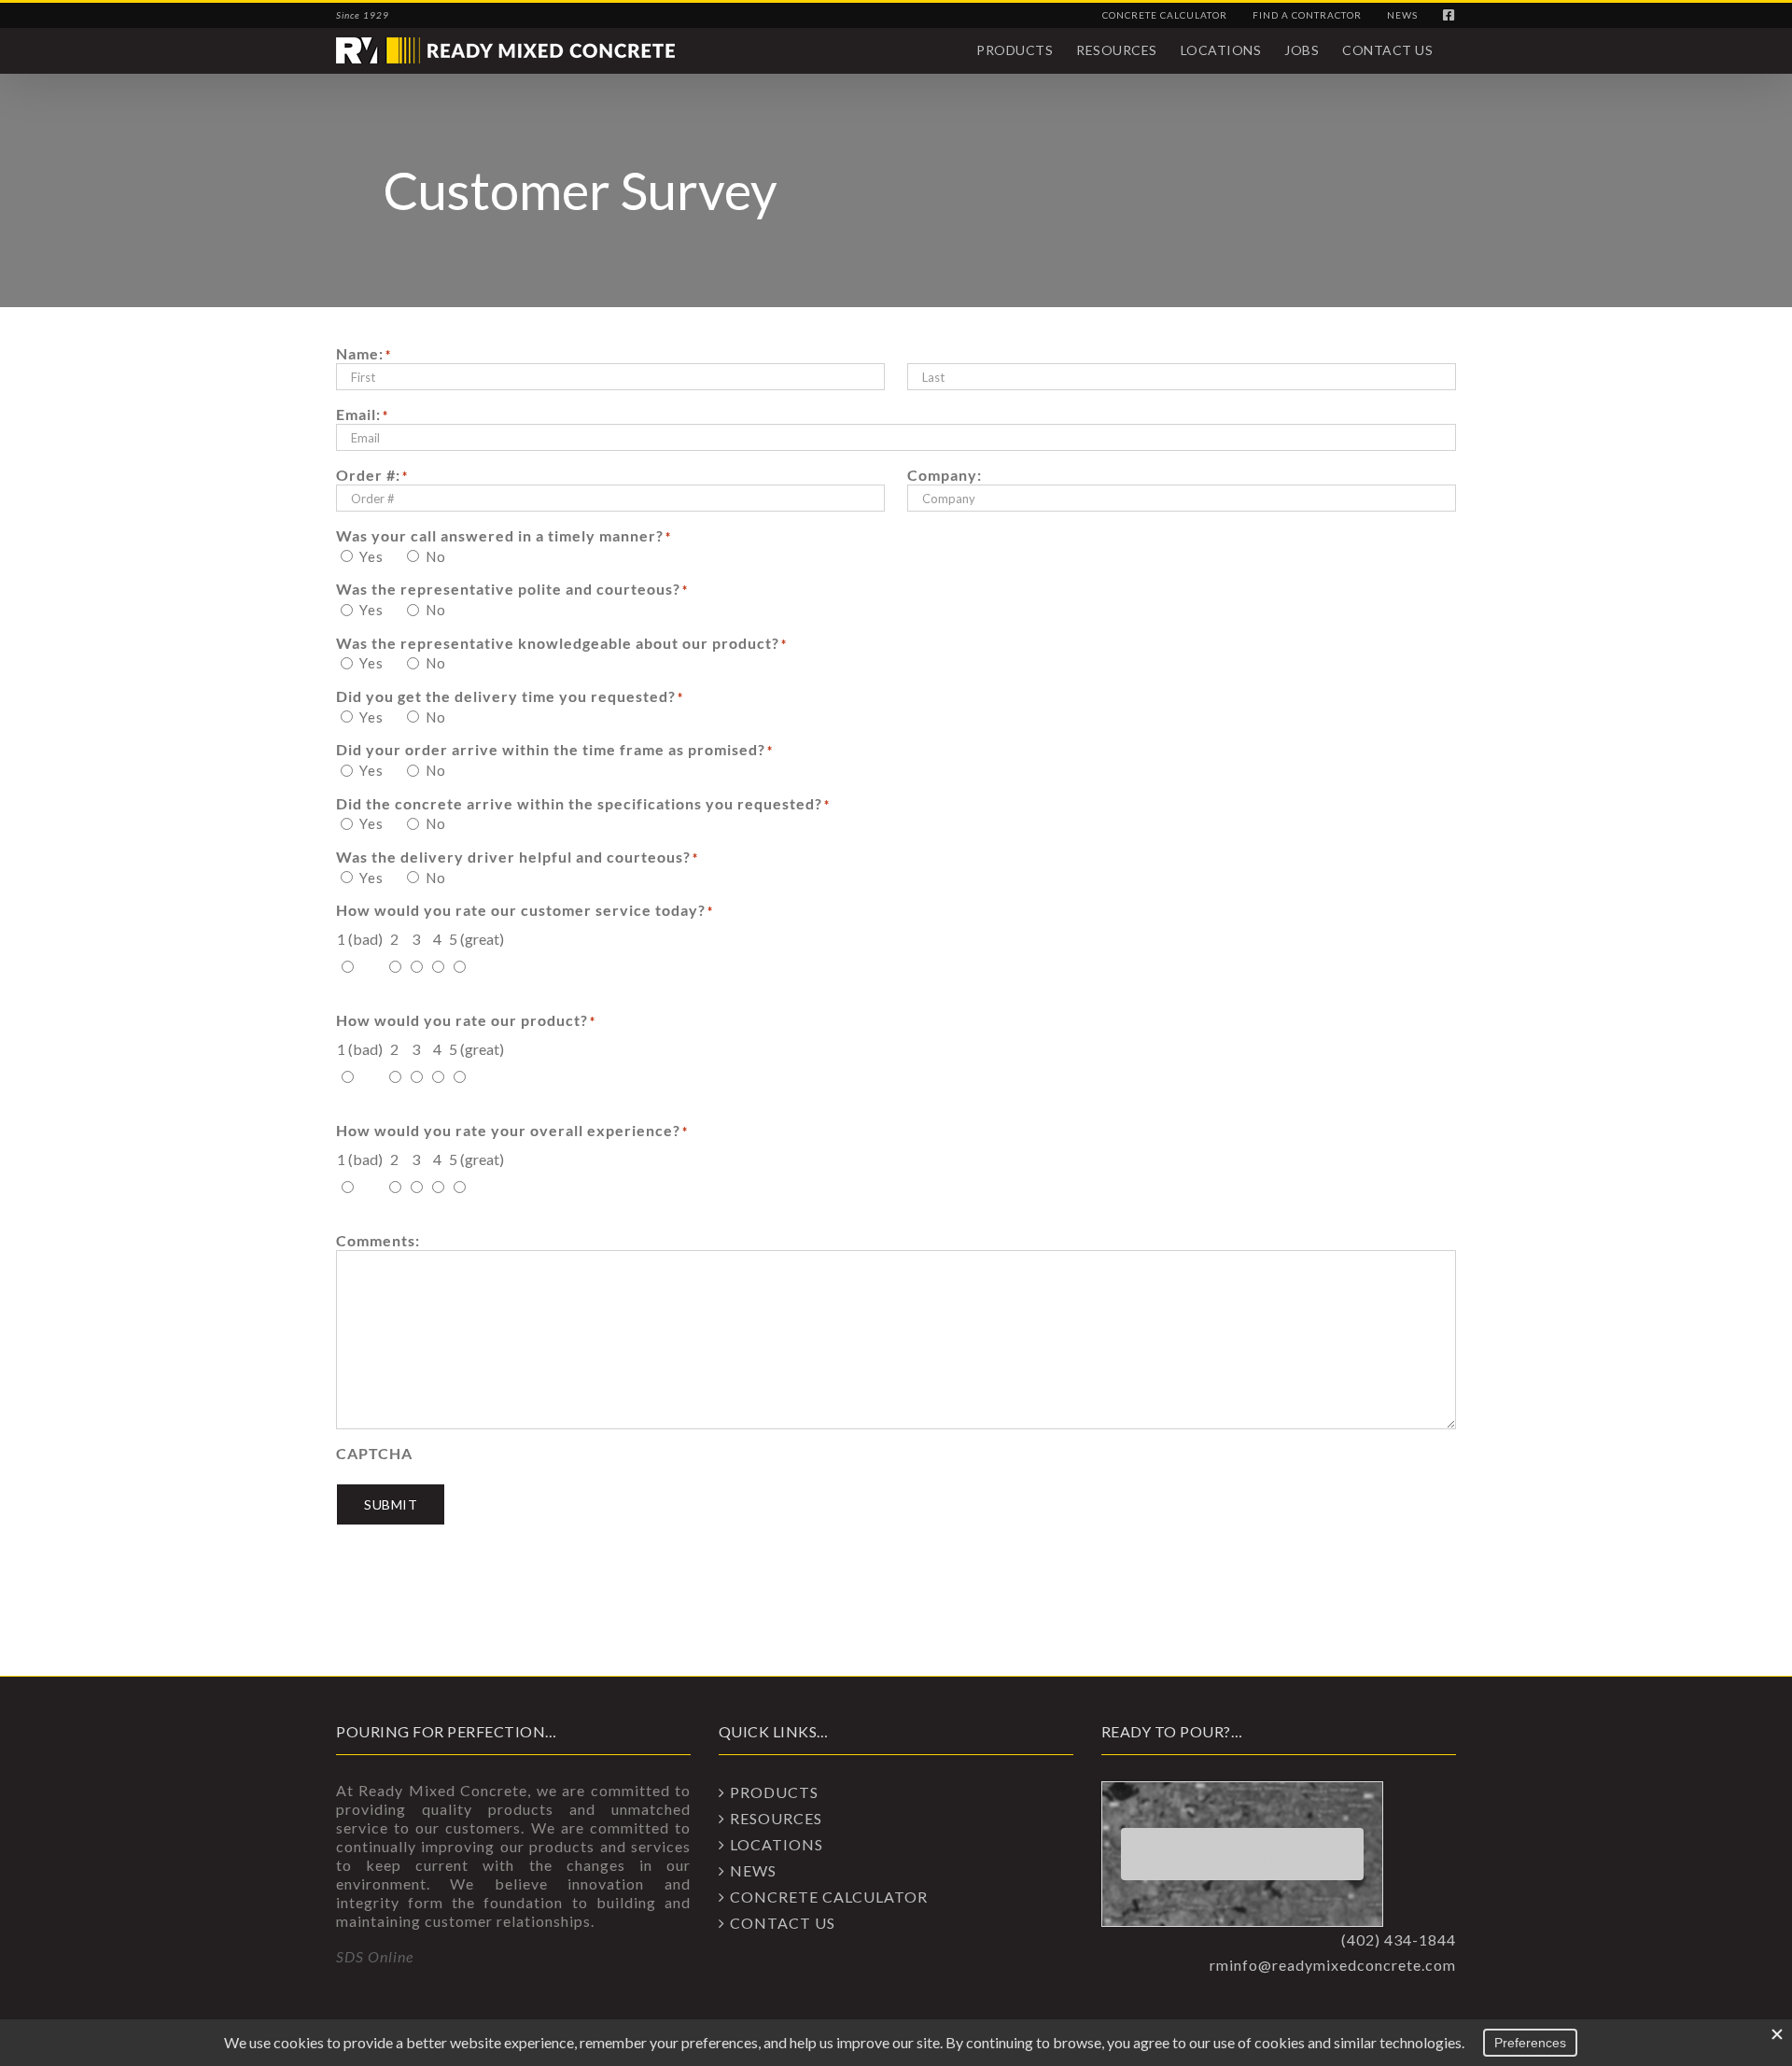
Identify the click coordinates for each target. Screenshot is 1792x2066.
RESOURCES (776, 1818)
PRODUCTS (774, 1792)
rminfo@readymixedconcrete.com (1333, 1965)
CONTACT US (783, 1923)
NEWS (753, 1870)
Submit (391, 1504)
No (436, 556)
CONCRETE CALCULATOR (829, 1897)
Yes (371, 556)
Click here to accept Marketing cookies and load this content (1242, 1854)
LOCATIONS (777, 1844)
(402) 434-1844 (1399, 1940)
